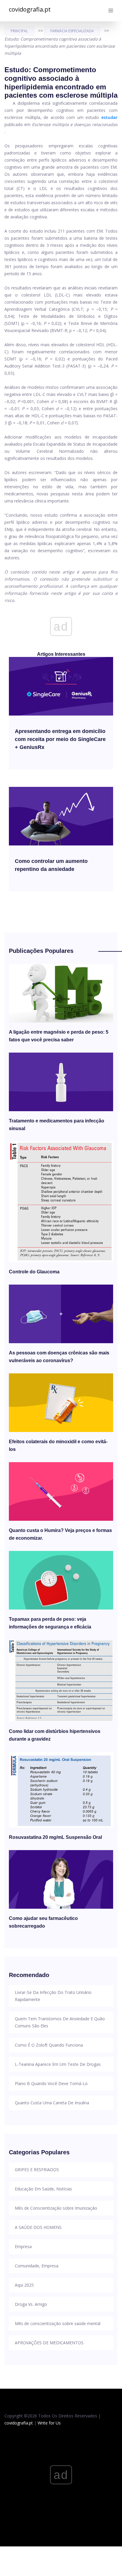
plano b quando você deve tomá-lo (51, 2083)
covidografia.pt (30, 9)
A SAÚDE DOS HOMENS (38, 2227)
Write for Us (49, 2423)
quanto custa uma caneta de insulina (52, 2103)
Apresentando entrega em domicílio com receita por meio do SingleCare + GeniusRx (60, 739)
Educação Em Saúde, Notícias (43, 2189)
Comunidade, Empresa (37, 2266)
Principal (19, 31)
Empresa (23, 2246)
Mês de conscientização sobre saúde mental (58, 2323)
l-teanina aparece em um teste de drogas (58, 2064)
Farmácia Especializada (72, 31)
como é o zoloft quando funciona (49, 2045)
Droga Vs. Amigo (31, 2304)
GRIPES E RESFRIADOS (37, 2170)
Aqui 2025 (24, 2285)
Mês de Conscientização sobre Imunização (56, 2208)
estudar (109, 117)
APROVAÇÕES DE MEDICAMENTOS (49, 2343)
